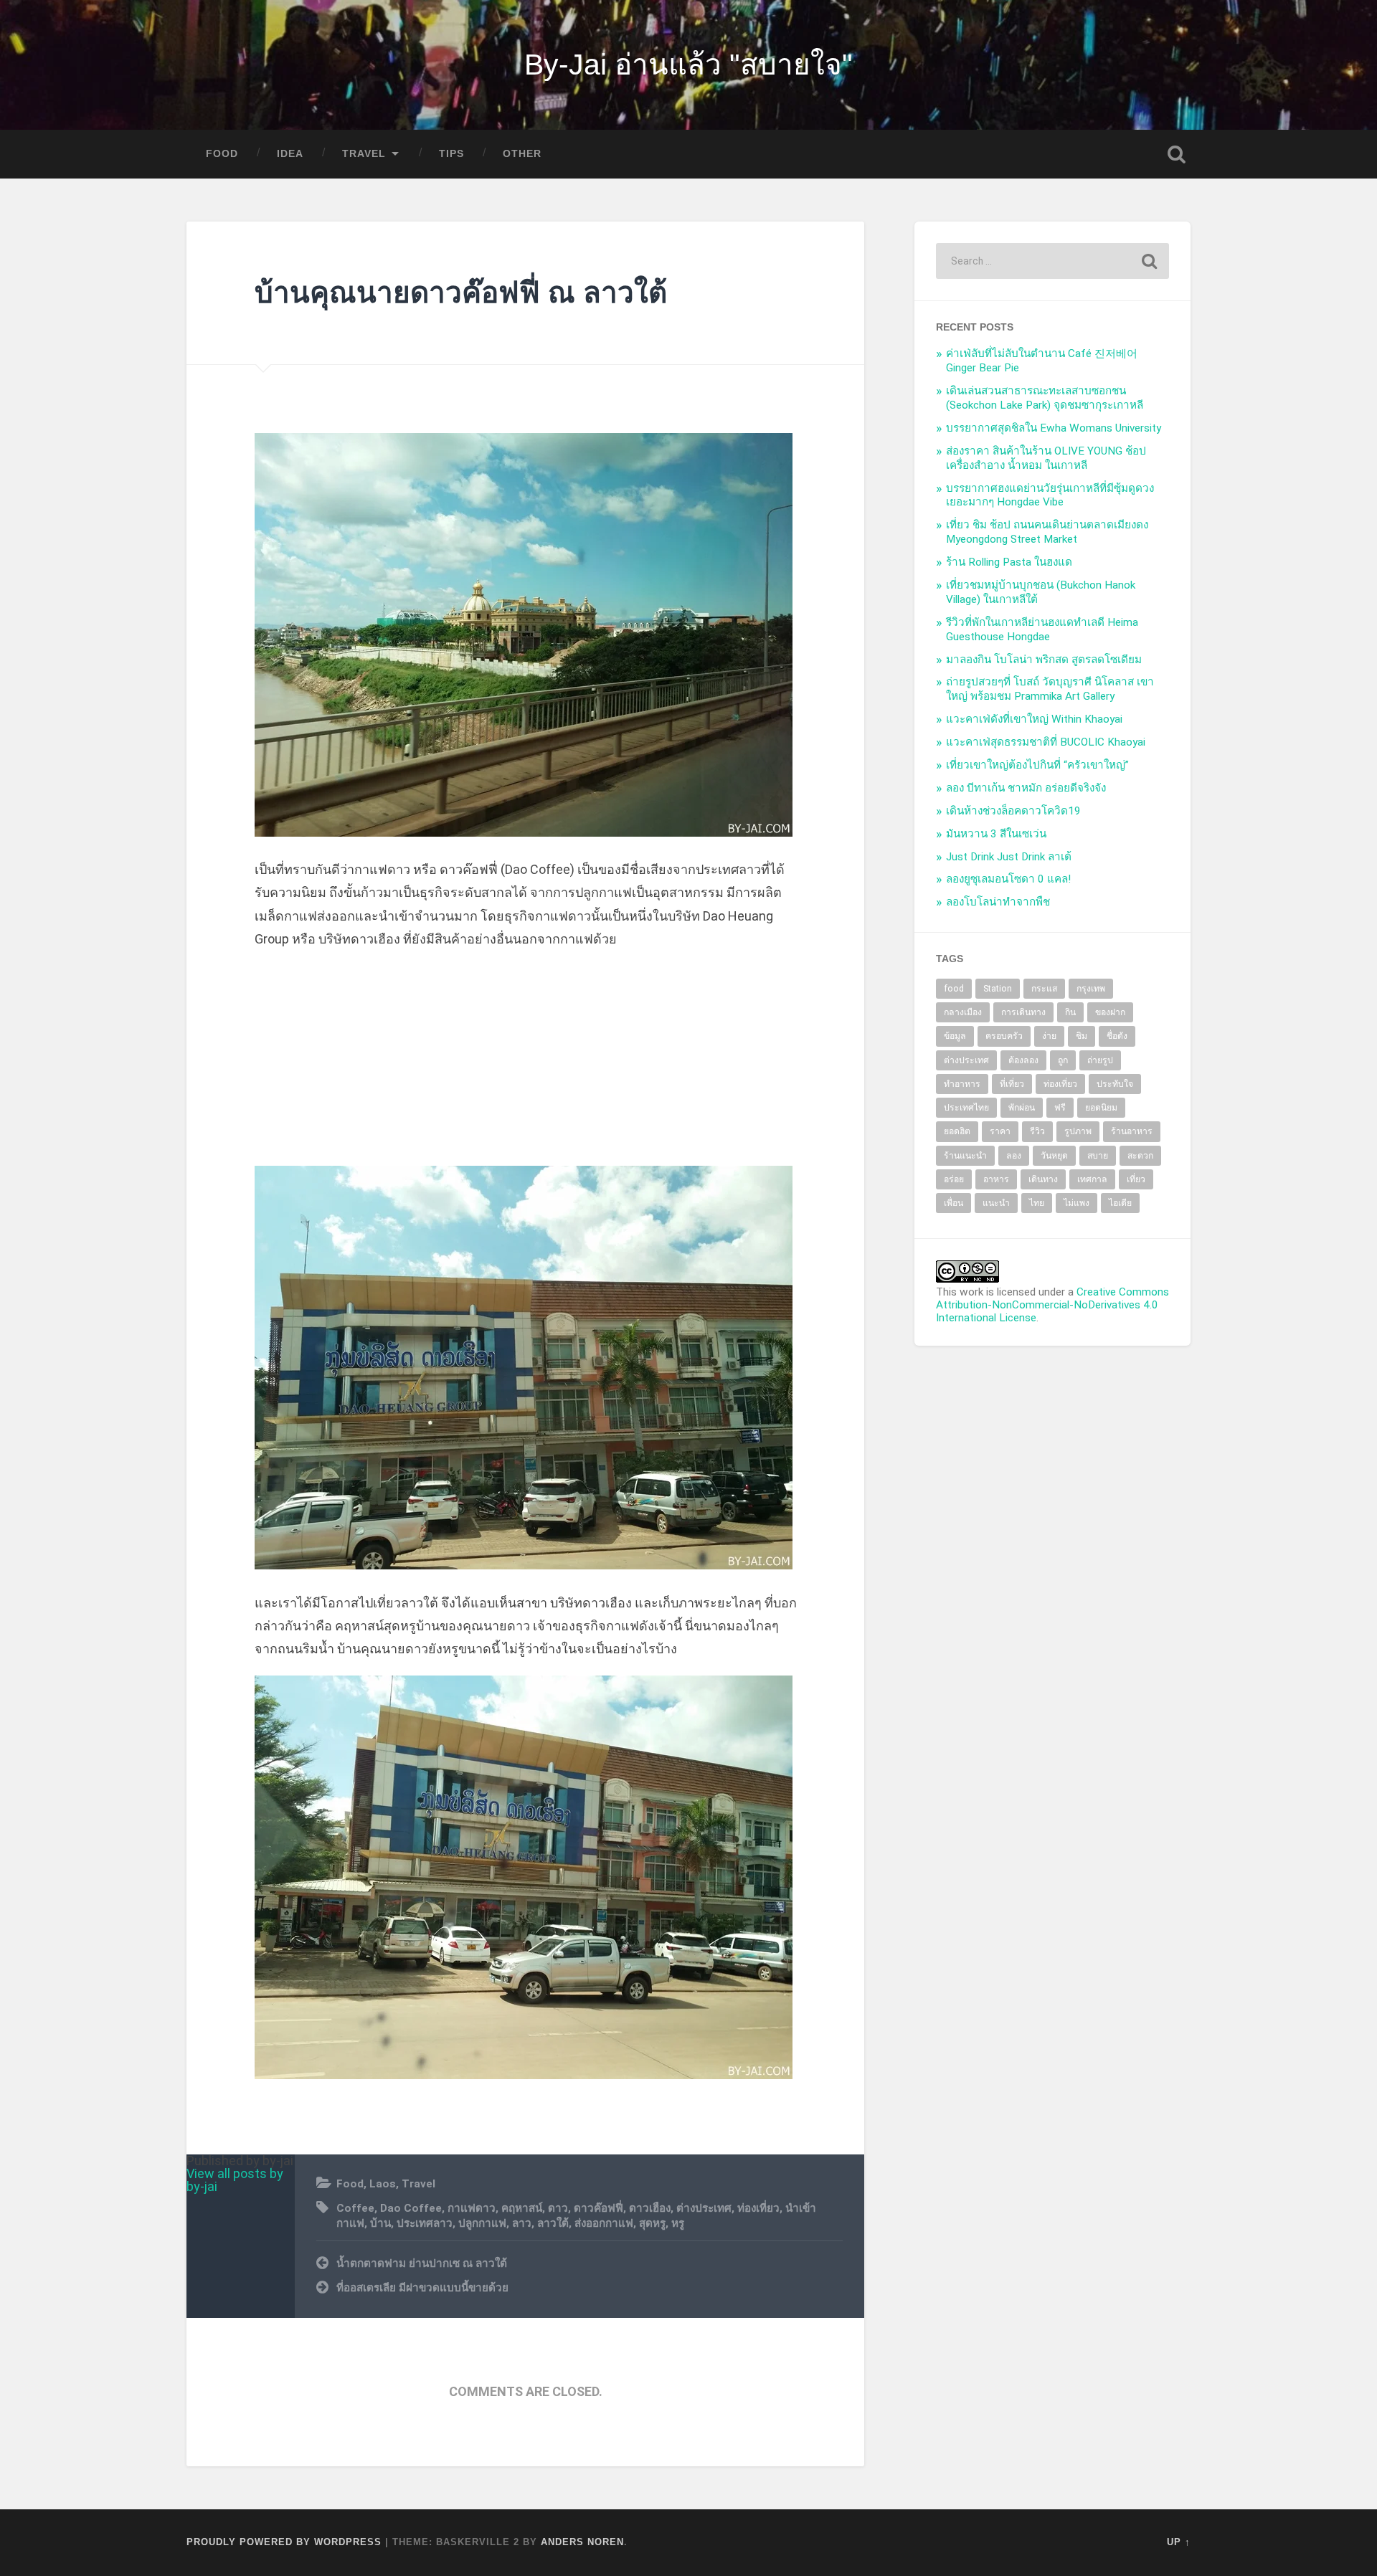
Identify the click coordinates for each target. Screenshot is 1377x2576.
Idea (290, 154)
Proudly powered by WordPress (284, 2542)
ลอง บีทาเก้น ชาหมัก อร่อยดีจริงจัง (1026, 788)
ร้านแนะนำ (965, 1156)
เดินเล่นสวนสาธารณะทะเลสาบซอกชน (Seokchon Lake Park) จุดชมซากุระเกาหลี (1045, 398)
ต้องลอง (1023, 1060)
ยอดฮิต (957, 1131)
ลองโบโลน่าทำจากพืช (998, 902)
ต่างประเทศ (704, 2208)
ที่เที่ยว (1012, 1084)
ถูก (1063, 1060)
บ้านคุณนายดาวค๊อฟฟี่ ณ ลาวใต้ (461, 293)
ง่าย (1049, 1036)
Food (222, 154)
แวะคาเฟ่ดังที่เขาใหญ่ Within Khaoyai (1034, 719)
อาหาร (996, 1179)
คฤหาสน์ (522, 2208)
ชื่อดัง (1117, 1036)
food (954, 989)
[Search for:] (1052, 261)
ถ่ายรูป (1100, 1060)
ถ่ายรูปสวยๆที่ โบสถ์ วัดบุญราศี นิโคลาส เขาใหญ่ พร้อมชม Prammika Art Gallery (1050, 689)
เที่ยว (1136, 1179)
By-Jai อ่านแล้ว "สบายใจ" (688, 65)
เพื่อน (954, 1203)
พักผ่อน (1022, 1108)
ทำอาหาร (962, 1084)
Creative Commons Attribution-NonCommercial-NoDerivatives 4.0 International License (1052, 1305)
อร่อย (954, 1179)
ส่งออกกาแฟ (604, 2223)
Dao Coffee (411, 2208)
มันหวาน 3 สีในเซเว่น (996, 834)
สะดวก (1140, 1156)
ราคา (1000, 1131)
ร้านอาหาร (1132, 1131)
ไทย (1037, 1203)
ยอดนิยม (1101, 1108)
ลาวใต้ (553, 2223)
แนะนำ (996, 1203)
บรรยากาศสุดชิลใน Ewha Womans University (1054, 428)
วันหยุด (1054, 1156)
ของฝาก (1110, 1012)
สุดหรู (652, 2223)
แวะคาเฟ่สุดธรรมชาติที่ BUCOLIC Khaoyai (1046, 742)
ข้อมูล (955, 1036)
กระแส (1044, 989)
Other (522, 154)
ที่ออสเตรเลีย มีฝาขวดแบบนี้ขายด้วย (422, 2288)
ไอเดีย (1120, 1203)
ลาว (522, 2223)
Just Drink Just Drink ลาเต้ (1009, 857)
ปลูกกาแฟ (482, 2223)
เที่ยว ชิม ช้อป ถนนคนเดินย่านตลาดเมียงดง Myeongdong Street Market (1047, 532)
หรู (678, 2223)
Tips (451, 154)
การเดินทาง (1023, 1012)
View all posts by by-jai (235, 2180)
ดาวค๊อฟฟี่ (598, 2208)
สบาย (1098, 1156)
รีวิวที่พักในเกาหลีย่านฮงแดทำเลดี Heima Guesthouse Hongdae (1042, 629)
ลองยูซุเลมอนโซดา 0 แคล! (1008, 879)
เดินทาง (1043, 1179)
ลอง (1014, 1156)
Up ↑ (1179, 2542)
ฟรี (1060, 1108)
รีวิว (1037, 1131)
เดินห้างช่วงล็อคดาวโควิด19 (1013, 811)
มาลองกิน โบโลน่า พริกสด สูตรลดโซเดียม (1044, 660)
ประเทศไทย (966, 1108)
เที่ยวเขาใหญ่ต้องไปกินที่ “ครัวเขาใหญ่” (1037, 765)
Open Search (1176, 154)
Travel (364, 154)
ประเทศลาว (425, 2223)
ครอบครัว (1004, 1036)
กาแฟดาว (472, 2208)
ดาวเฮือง (650, 2208)
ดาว (558, 2208)
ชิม (1082, 1036)
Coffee (355, 2208)
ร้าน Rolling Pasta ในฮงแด (1009, 562)
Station (998, 989)
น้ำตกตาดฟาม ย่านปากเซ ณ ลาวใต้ (422, 2263)
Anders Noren (582, 2542)
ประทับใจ (1115, 1084)
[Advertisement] (526, 1065)
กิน (1070, 1012)
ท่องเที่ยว (758, 2208)
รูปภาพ (1078, 1131)
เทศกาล (1092, 1179)
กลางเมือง (963, 1012)
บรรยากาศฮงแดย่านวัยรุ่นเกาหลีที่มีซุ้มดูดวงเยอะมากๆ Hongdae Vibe (1050, 495)
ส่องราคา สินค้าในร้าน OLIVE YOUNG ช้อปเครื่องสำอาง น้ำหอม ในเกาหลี (1046, 458)
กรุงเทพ (1091, 989)
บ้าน (380, 2223)
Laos (383, 2184)
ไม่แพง (1076, 1203)
